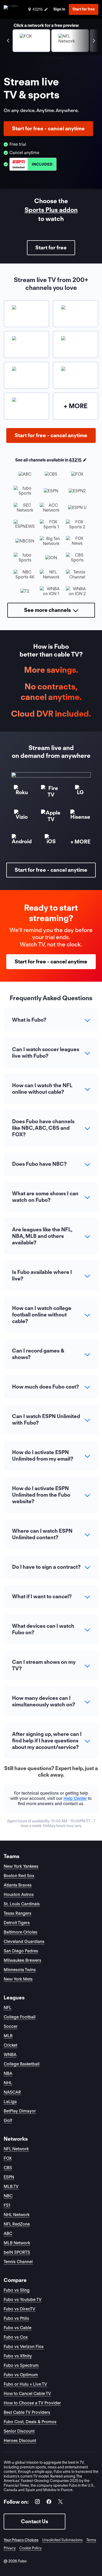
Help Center (75, 1798)
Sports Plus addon (51, 210)
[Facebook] (49, 2502)
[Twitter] (60, 2502)
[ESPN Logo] (33, 164)
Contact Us (35, 2521)
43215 (75, 460)
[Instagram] (37, 2502)
